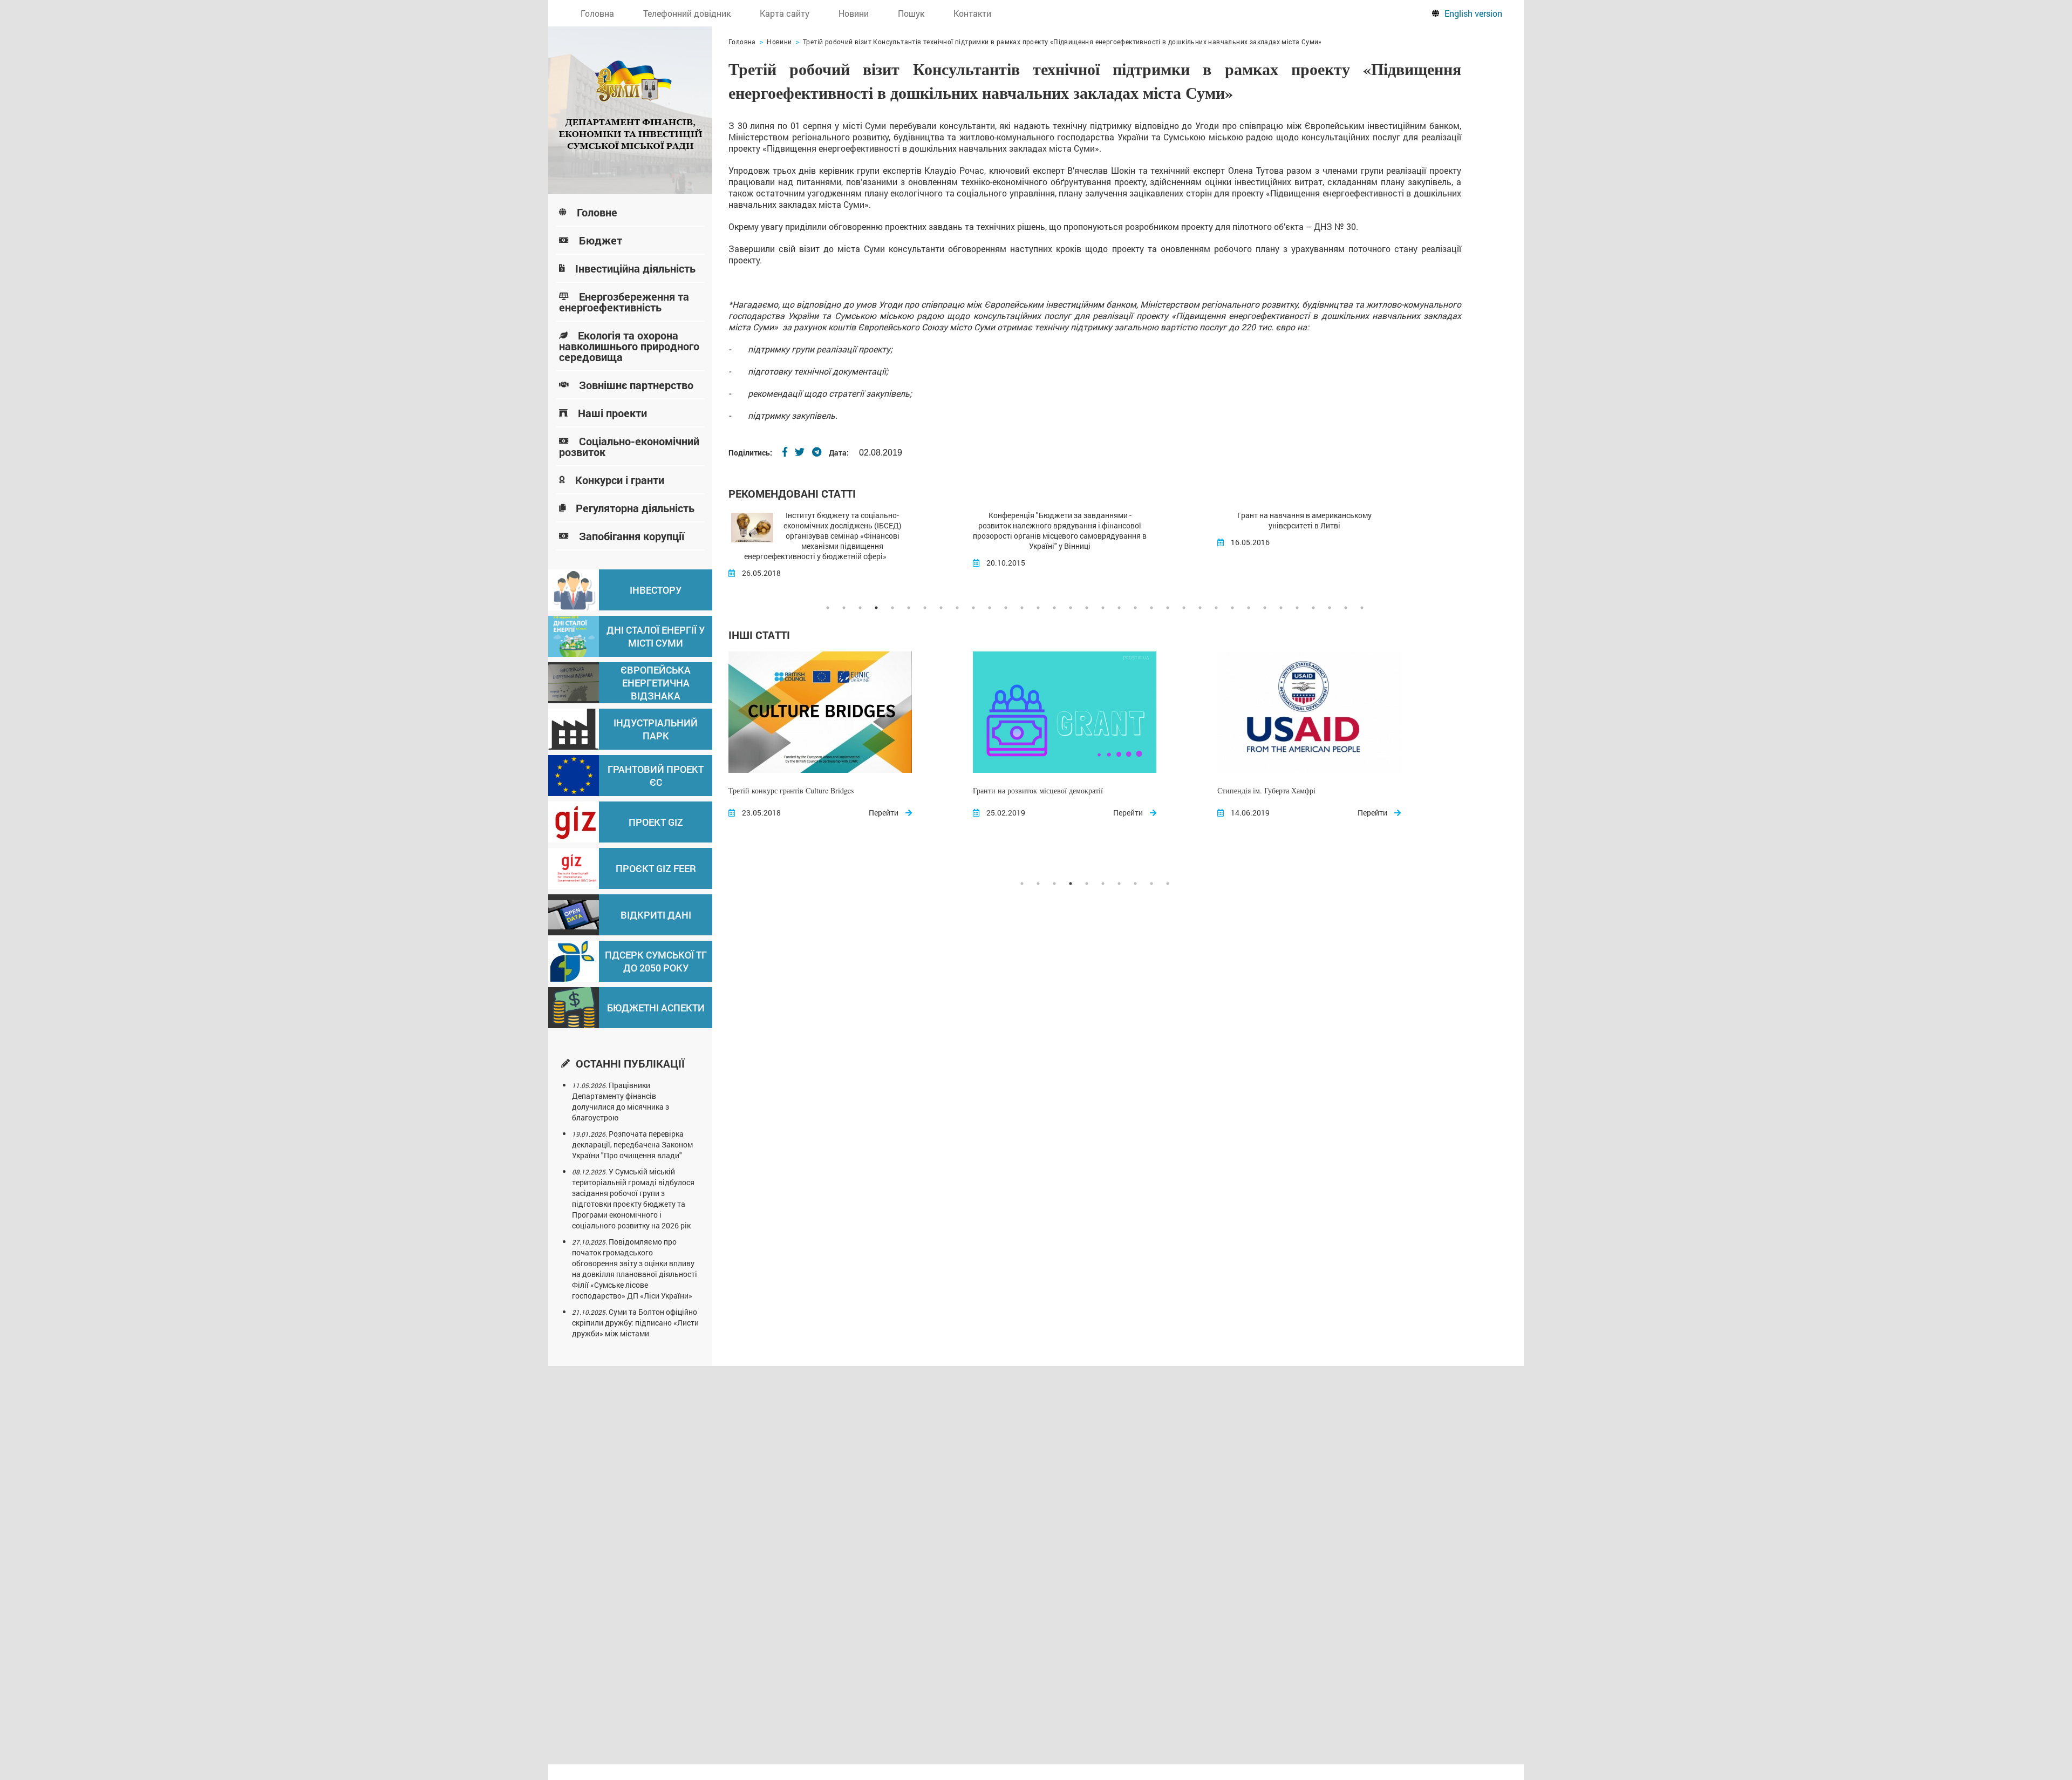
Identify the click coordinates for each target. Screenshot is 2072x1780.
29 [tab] (1281, 608)
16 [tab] (1071, 608)
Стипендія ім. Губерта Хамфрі (1022, 790)
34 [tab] (1362, 608)
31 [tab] (1313, 608)
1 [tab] (828, 608)
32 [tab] (1330, 608)
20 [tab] (1135, 608)
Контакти (972, 13)
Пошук (911, 13)
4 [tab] (876, 608)
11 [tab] (990, 608)
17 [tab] (1087, 608)
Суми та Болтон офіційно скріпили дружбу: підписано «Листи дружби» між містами (635, 1323)
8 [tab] (941, 608)
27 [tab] (1249, 608)
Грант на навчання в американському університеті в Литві (1060, 520)
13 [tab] (1022, 608)
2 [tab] (844, 608)
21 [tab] (1151, 608)
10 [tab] (973, 608)
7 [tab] (925, 608)
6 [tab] (909, 608)
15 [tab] (1054, 608)
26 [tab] (1232, 608)
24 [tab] (1200, 608)
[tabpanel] (851, 545)
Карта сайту (785, 13)
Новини (854, 13)
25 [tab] (1216, 608)
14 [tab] (1038, 608)
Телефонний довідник (687, 13)
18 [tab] (1103, 608)
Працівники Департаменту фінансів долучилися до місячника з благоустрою (621, 1101)
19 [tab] (1119, 608)
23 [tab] (1184, 608)
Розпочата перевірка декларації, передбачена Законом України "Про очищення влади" (632, 1144)
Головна (597, 13)
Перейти (884, 813)
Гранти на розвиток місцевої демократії (793, 790)
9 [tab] (957, 608)
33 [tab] (1346, 608)
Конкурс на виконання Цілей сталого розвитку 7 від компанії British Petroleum (1303, 797)
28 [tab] (1265, 608)
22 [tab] (1168, 608)
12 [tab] (1006, 608)
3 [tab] (860, 608)
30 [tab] (1297, 608)
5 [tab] (892, 608)
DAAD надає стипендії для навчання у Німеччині (1304, 515)
